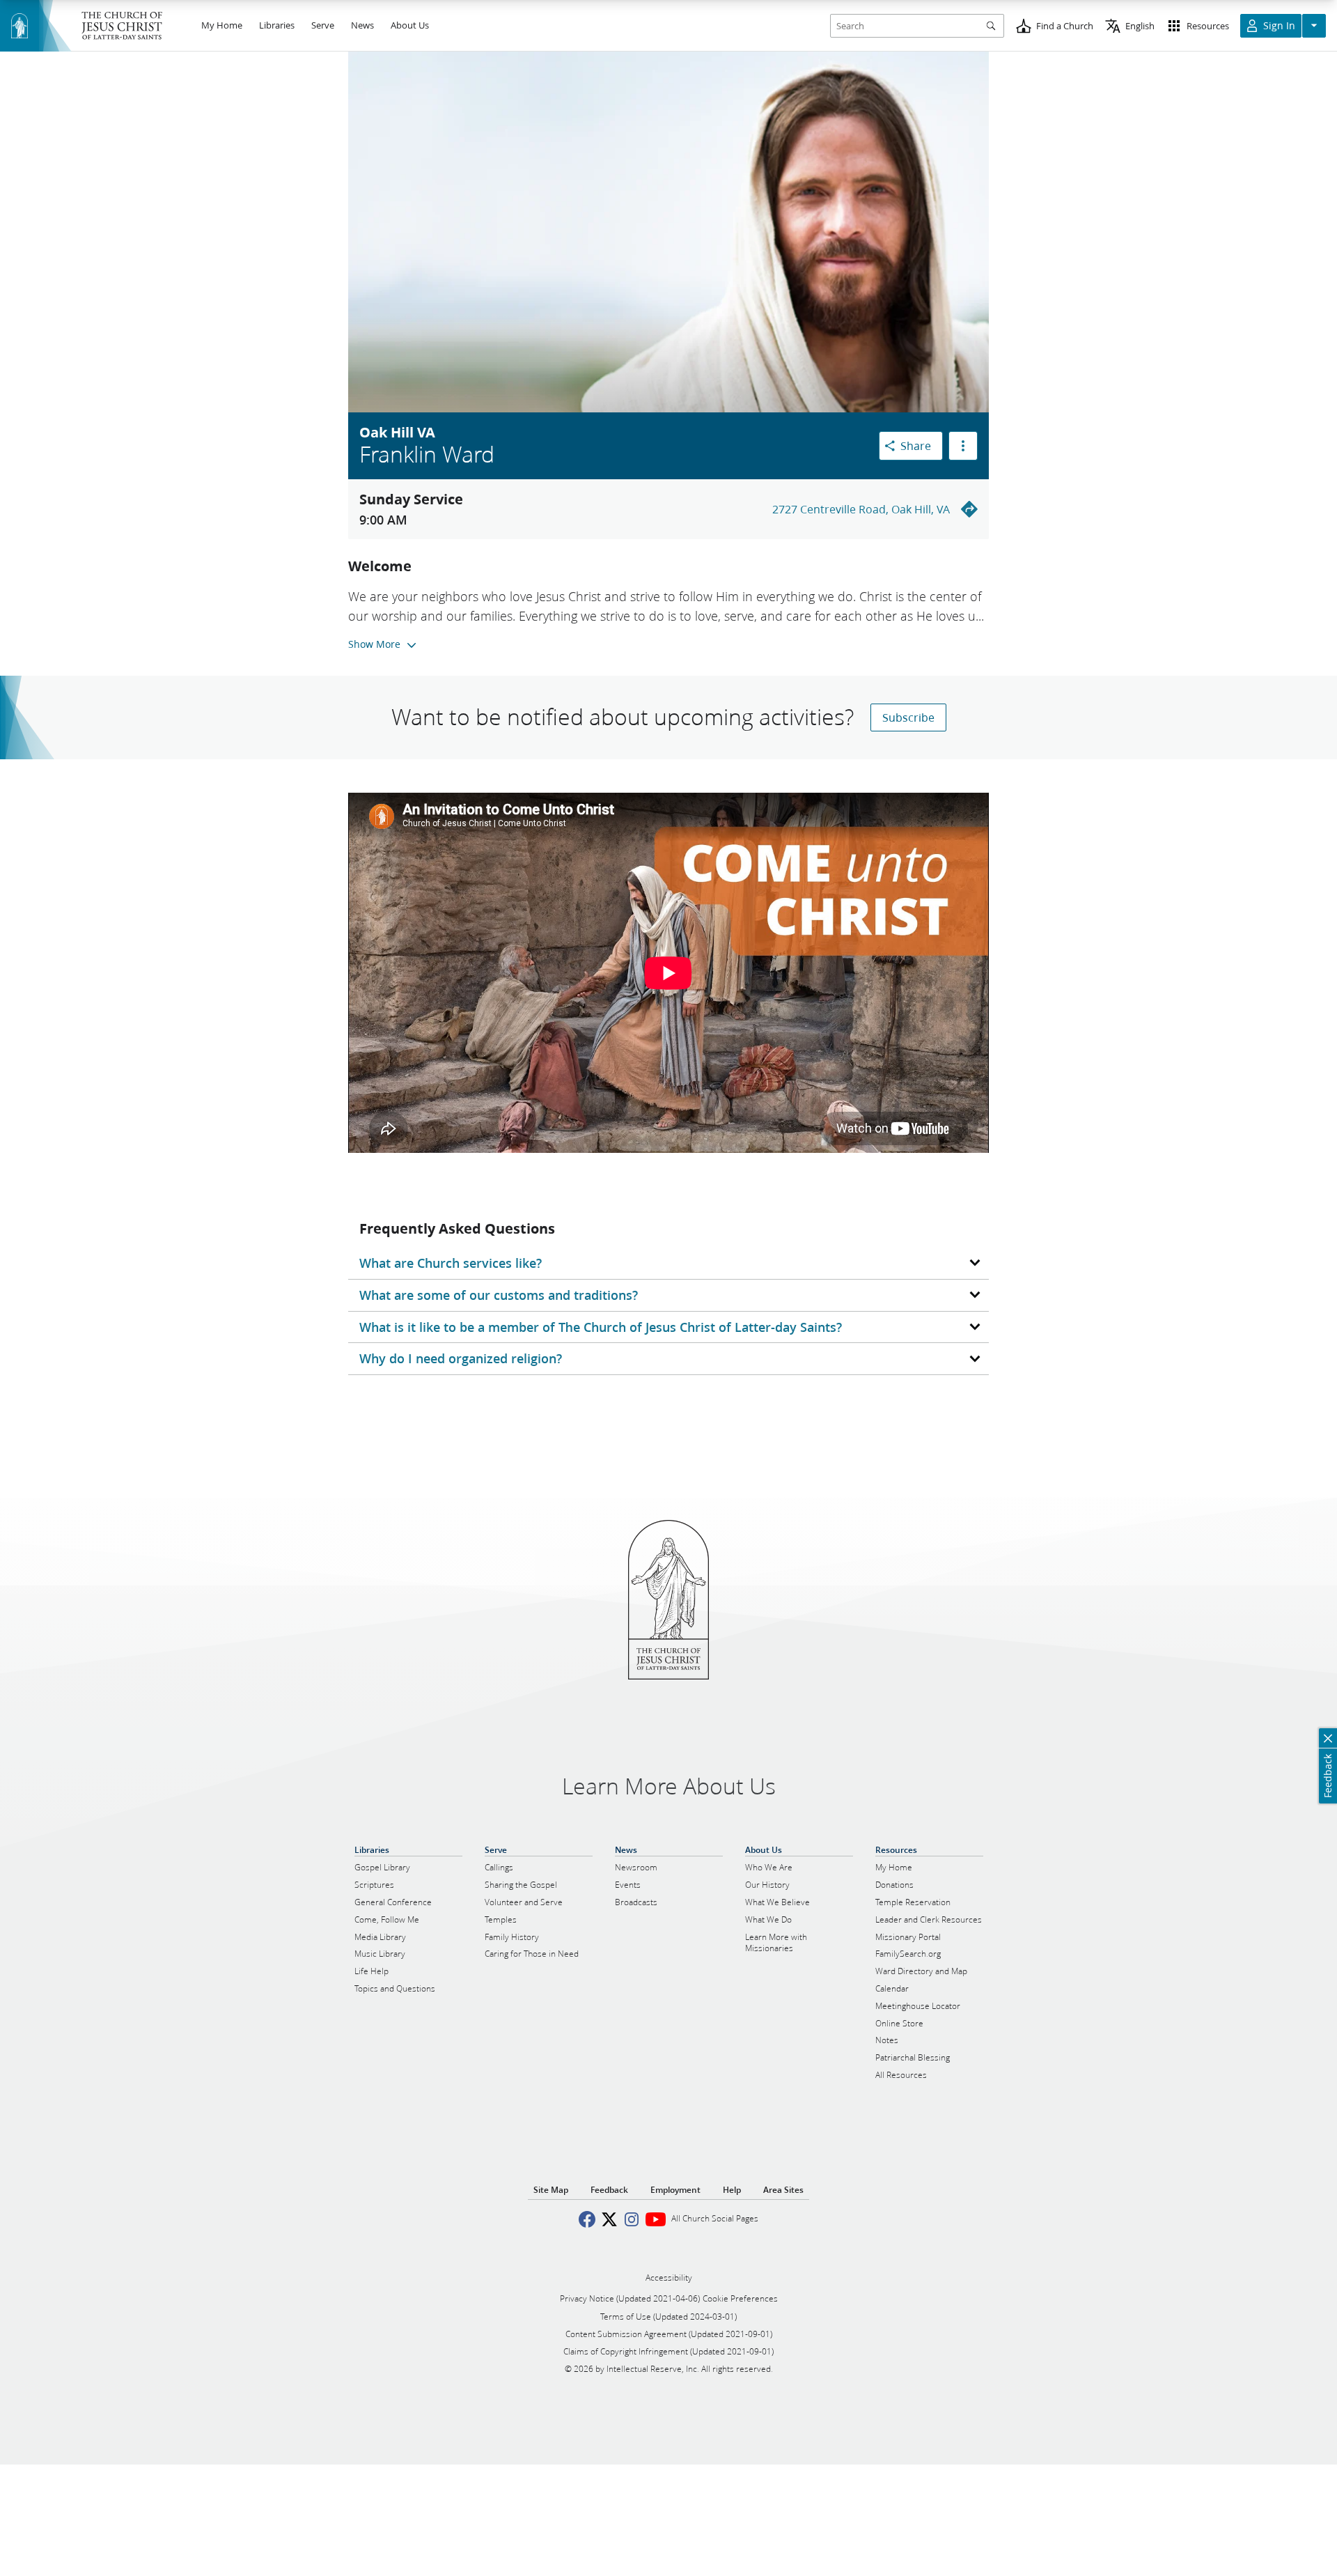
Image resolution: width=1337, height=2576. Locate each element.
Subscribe (908, 717)
